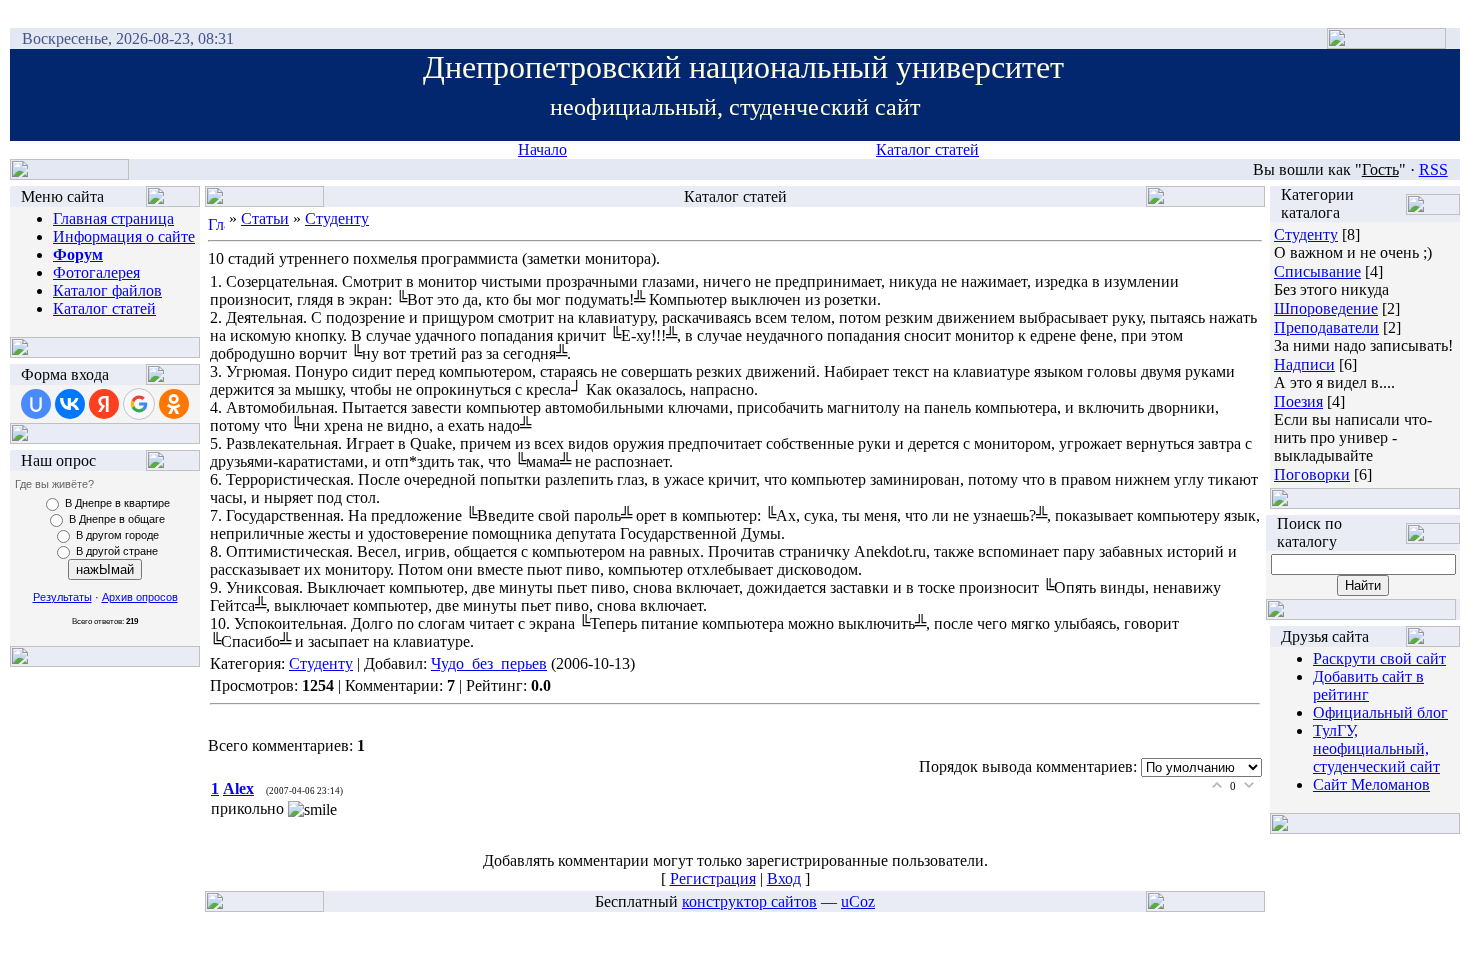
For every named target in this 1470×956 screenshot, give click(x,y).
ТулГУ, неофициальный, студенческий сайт (1376, 748)
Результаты (62, 597)
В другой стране (117, 551)
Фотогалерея (96, 272)
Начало (542, 149)
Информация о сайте (124, 236)
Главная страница (113, 218)
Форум (78, 254)
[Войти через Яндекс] (104, 404)
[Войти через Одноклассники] (174, 404)
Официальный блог (1380, 712)
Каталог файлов (107, 290)
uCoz (858, 901)
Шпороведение (1326, 308)
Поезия (1298, 401)
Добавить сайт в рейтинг (1368, 685)
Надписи (1304, 364)
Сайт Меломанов (1371, 784)
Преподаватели (1326, 327)
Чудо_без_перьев (489, 663)
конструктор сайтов (749, 901)
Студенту (337, 218)
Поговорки (1312, 474)
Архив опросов (140, 597)
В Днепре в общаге (117, 519)
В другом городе (117, 535)
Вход (784, 878)
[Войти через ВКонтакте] (70, 404)
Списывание (1317, 271)
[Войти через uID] (36, 404)
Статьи (265, 218)
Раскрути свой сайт (1379, 658)
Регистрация (713, 878)
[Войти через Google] (139, 404)
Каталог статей (927, 149)
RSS (1433, 169)
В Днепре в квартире (117, 503)
